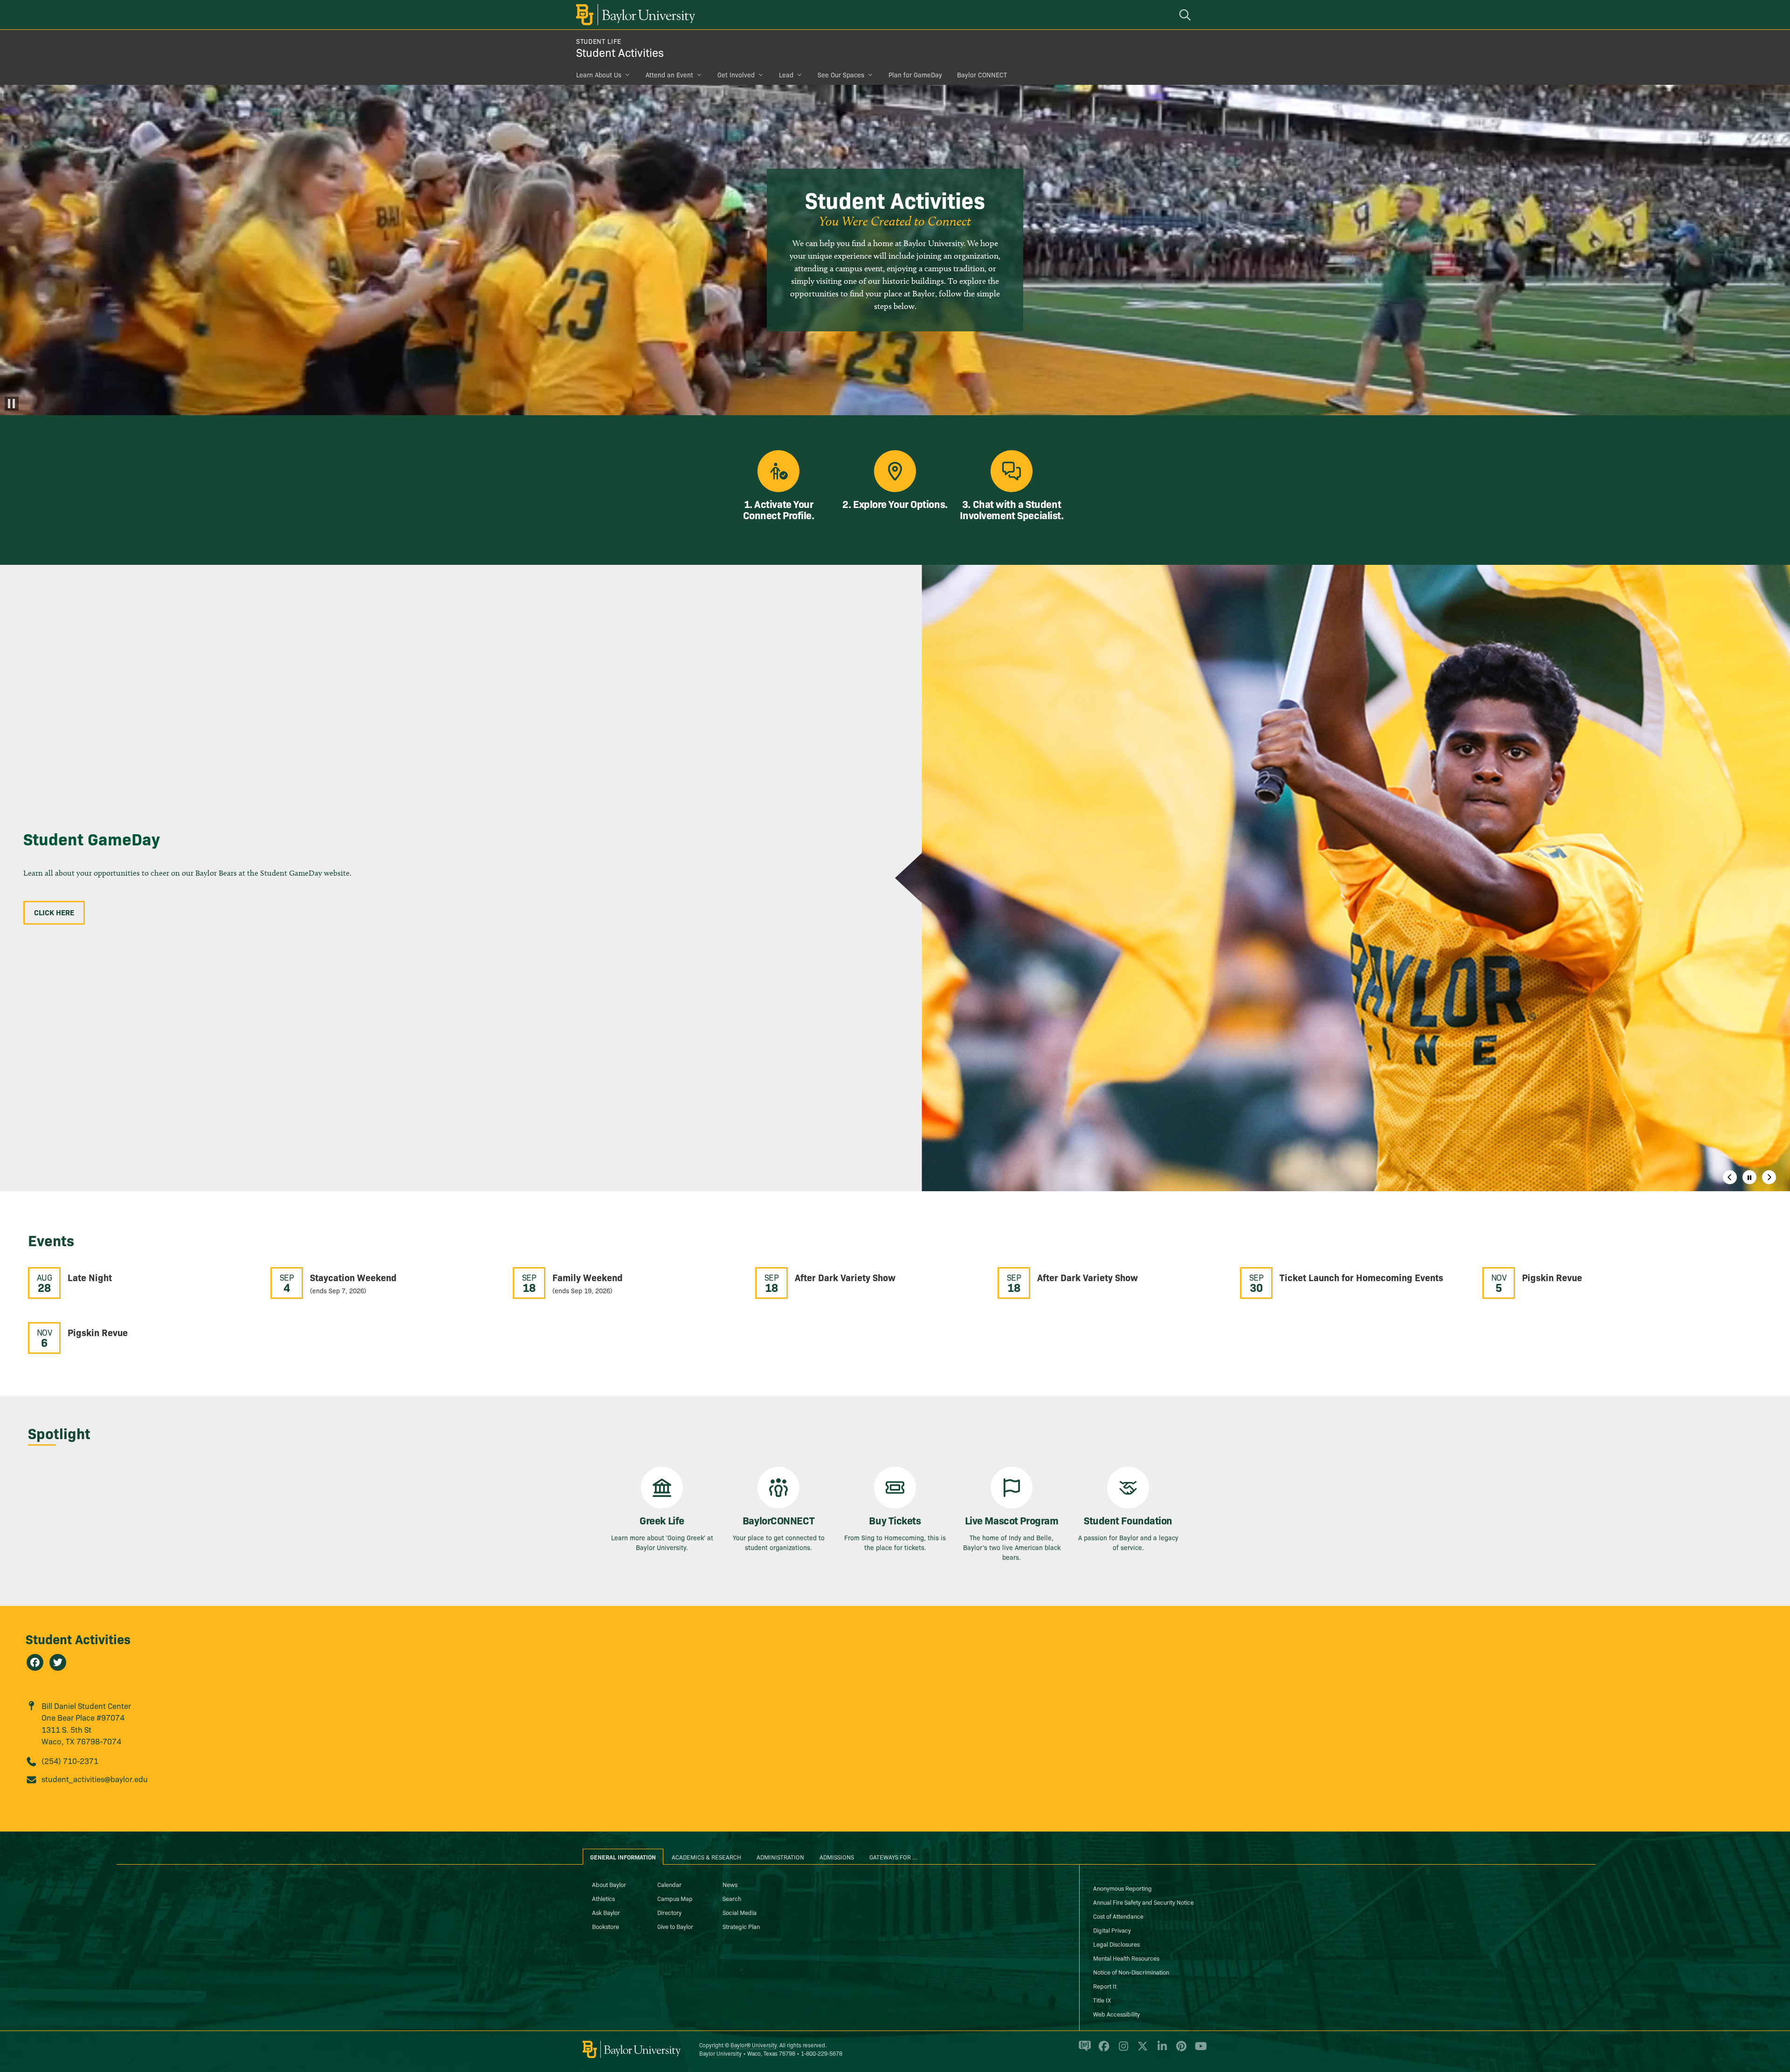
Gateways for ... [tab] (894, 1857)
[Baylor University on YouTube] (1198, 2050)
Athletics (603, 1898)
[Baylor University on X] (1141, 2050)
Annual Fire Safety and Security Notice (1143, 1902)
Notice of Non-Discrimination (1131, 1972)
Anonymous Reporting (1122, 1888)
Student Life (599, 41)
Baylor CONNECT (982, 75)
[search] (1186, 15)
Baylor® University (754, 2045)
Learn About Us (599, 75)
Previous (1730, 1177)
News (730, 1884)
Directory (669, 1912)
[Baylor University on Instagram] (1122, 2050)
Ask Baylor (606, 1912)
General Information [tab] (623, 1857)
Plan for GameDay (915, 75)
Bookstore (606, 1926)
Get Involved (736, 75)
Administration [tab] (780, 1857)
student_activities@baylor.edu (95, 1779)
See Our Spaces (841, 75)
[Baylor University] (634, 15)
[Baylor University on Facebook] (1102, 2050)
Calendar (669, 1884)
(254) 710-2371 (70, 1760)
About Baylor (609, 1884)
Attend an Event (669, 75)
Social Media (740, 1912)
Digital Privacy (1112, 1930)
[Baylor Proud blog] (1083, 2050)
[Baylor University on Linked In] (1160, 2050)
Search (732, 1898)
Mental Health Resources (1126, 1958)
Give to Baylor (675, 1926)
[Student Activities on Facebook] (35, 1662)
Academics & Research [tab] (706, 1857)
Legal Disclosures (1116, 1944)
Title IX (1102, 2000)
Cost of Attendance (1118, 1916)
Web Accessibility (1116, 2014)
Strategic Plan (741, 1926)
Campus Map (675, 1898)
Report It (1105, 1986)
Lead (786, 75)
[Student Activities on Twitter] (58, 1662)
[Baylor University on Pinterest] (1180, 2050)
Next (1769, 1177)
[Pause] (12, 404)
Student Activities (620, 52)
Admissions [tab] (837, 1857)
